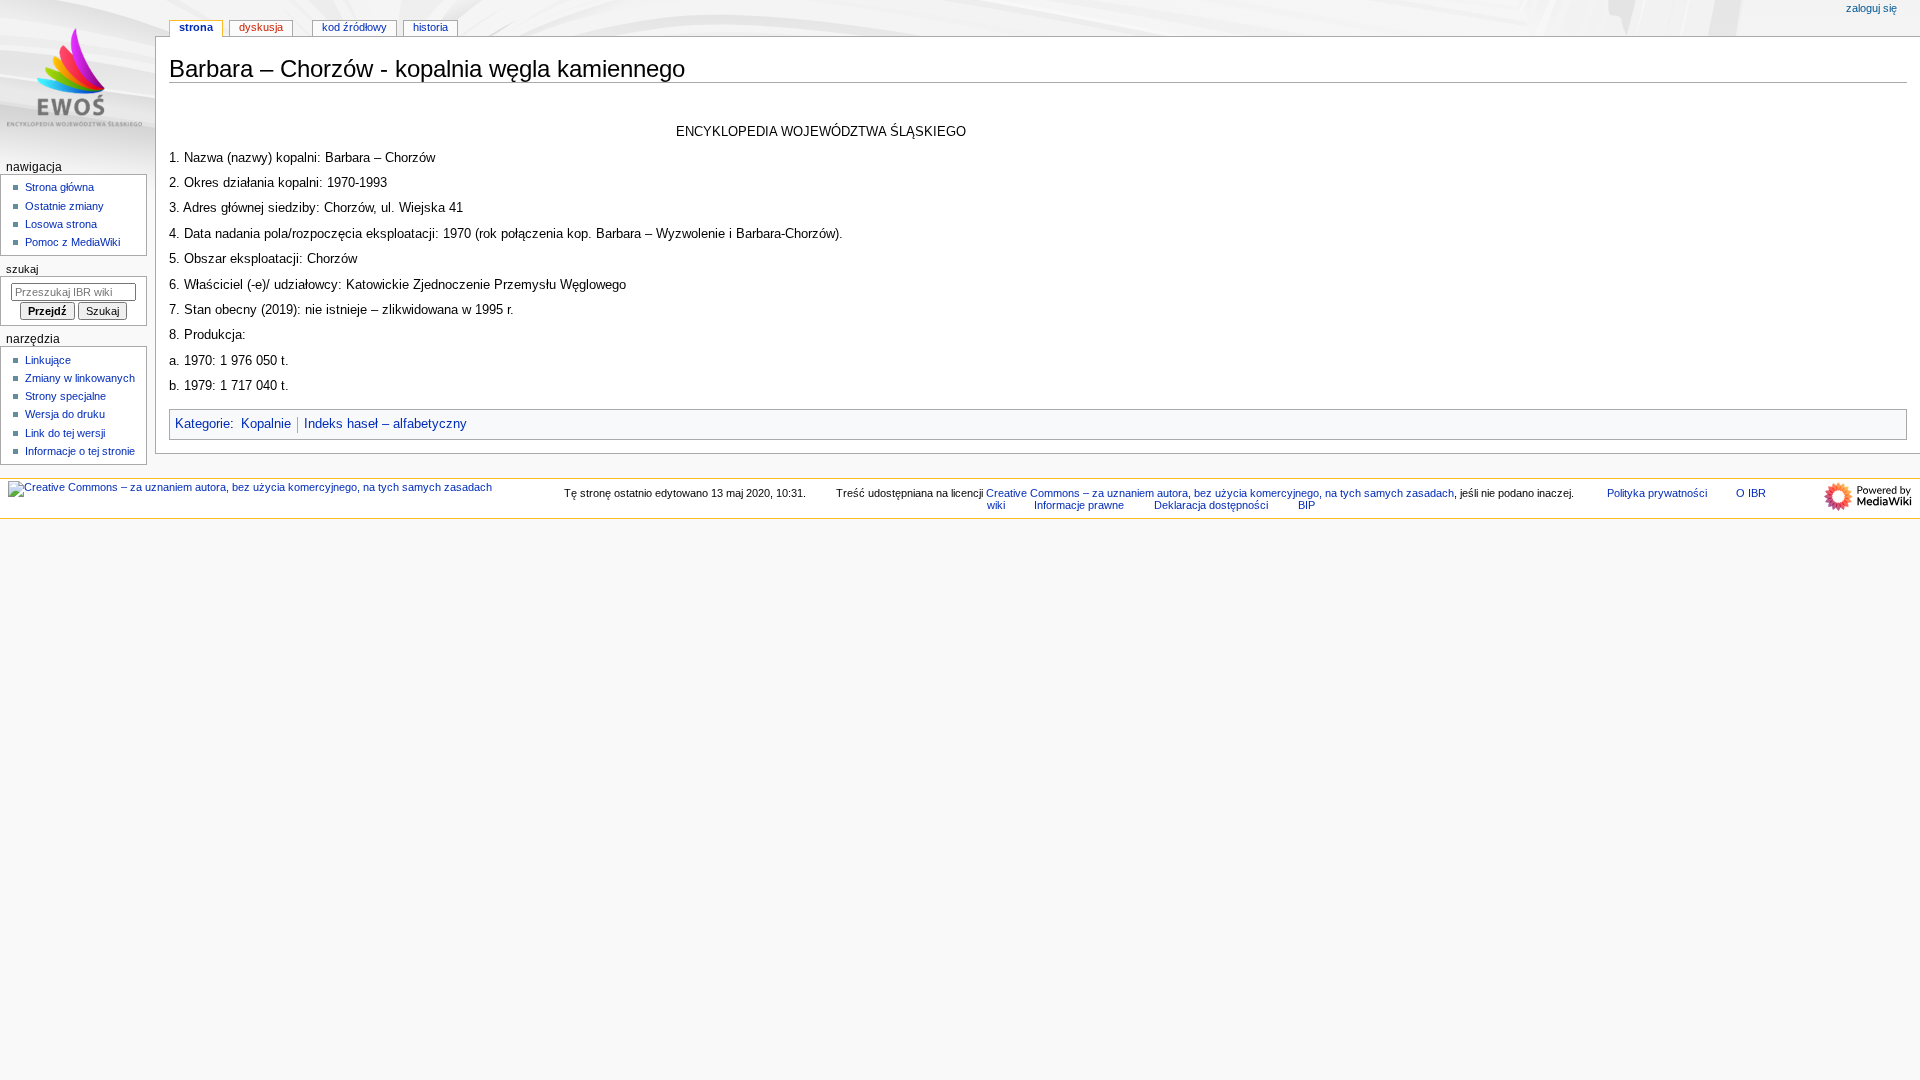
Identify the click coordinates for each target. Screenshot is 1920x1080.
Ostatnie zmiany (64, 206)
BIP (1306, 505)
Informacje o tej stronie (80, 451)
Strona (196, 27)
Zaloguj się (1871, 8)
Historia (430, 27)
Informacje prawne (1079, 505)
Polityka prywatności (1657, 493)
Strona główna (59, 187)
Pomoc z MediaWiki (72, 242)
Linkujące (48, 360)
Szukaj (22, 269)
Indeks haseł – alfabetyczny (385, 424)
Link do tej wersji (65, 433)
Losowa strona (61, 224)
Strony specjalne (65, 396)
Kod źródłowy (354, 27)
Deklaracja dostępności (1211, 505)
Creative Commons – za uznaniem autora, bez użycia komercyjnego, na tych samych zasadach (1220, 493)
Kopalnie (266, 424)
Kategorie (202, 424)
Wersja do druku (65, 414)
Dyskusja (261, 27)
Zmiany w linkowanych (80, 378)
